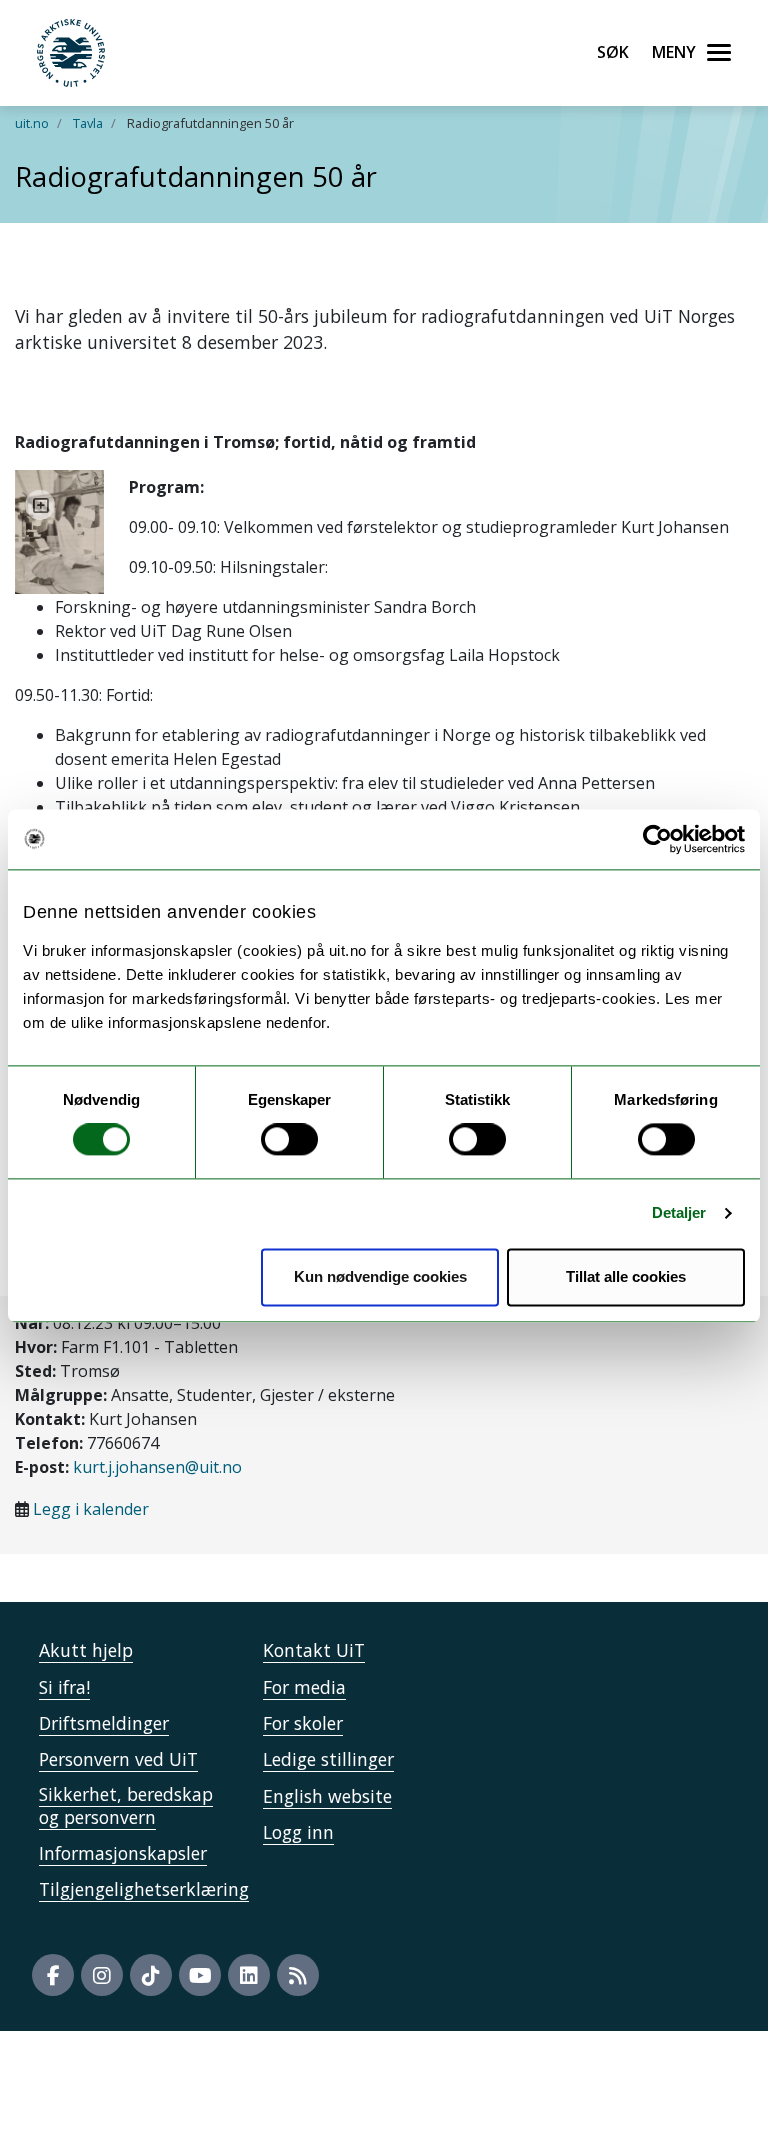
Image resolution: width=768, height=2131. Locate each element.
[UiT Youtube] (200, 1975)
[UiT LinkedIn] (249, 1975)
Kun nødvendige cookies (380, 1276)
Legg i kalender (91, 1509)
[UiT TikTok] (151, 1975)
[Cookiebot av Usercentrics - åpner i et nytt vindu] (657, 839)
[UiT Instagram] (102, 1975)
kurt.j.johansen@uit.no (157, 1467)
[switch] (289, 1140)
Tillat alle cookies (626, 1276)
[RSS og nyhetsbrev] (298, 1975)
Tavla (88, 123)
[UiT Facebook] (53, 1975)
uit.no (32, 123)
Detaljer (679, 1213)
